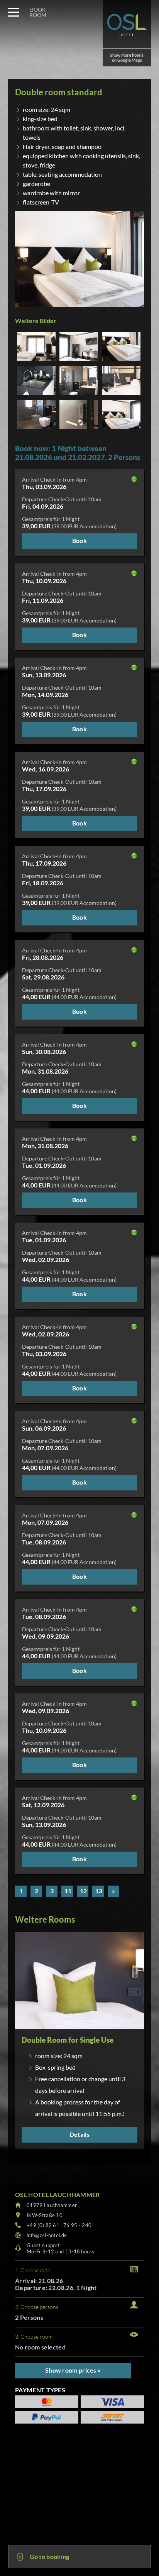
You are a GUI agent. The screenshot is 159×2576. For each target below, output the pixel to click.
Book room (38, 12)
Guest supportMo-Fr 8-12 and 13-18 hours (60, 2248)
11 (68, 1891)
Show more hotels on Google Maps (127, 58)
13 (99, 1891)
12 (83, 1891)
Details (79, 2134)
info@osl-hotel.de (47, 2235)
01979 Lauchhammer (52, 2205)
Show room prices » (73, 2370)
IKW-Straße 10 (45, 2215)
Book (79, 540)
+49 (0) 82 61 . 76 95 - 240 (59, 2225)
